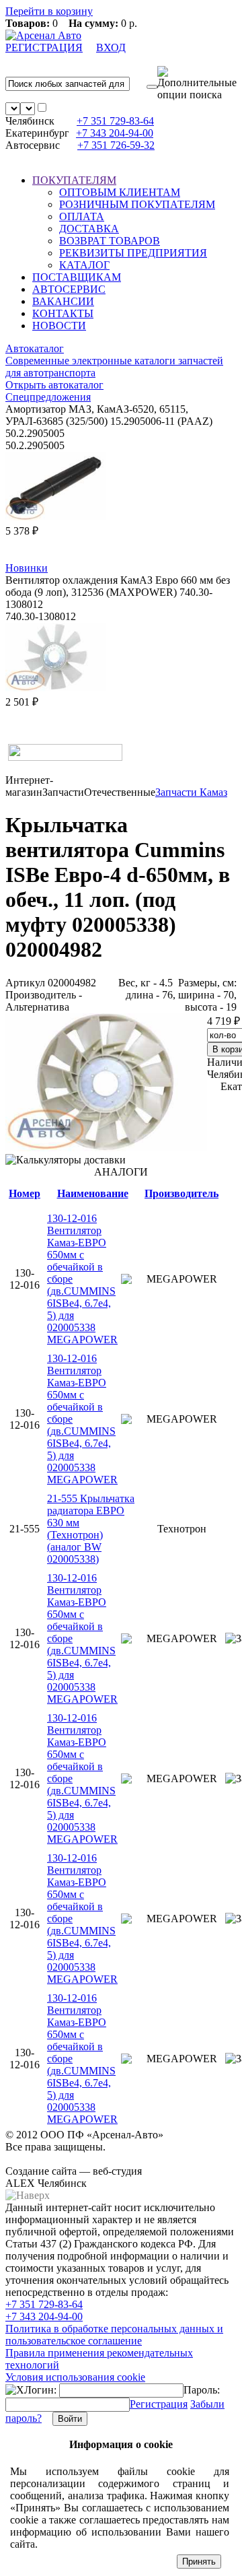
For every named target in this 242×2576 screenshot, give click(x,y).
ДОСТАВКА (89, 229)
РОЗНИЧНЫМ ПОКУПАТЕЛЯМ (137, 204)
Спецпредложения (48, 397)
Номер (25, 1193)
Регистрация (159, 2404)
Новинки (27, 568)
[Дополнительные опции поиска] (197, 83)
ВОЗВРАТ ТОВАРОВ (110, 241)
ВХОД (111, 47)
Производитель (182, 1193)
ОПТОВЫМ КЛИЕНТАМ (120, 192)
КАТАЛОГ (84, 265)
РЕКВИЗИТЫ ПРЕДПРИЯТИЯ (133, 253)
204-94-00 (115, 133)
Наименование (93, 1193)
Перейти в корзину (49, 11)
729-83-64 (115, 121)
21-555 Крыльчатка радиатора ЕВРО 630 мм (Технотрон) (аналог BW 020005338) (91, 1529)
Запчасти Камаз (191, 792)
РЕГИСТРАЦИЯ (44, 47)
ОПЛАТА (82, 216)
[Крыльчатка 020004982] (106, 1148)
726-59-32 (116, 145)
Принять (199, 2562)
